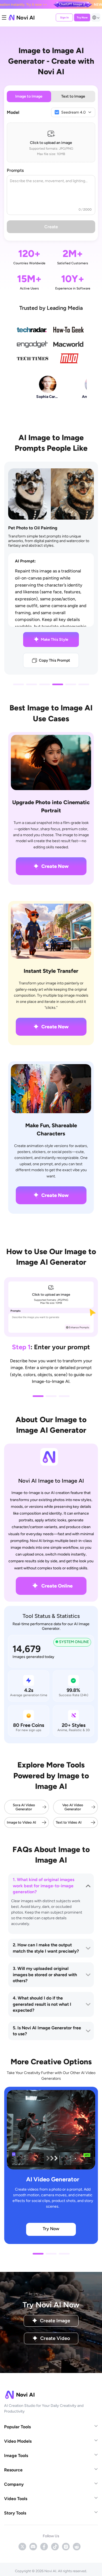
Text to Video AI (69, 1822)
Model (13, 112)
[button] (18, 684)
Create (51, 227)
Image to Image (29, 96)
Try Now (82, 17)
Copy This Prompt (55, 660)
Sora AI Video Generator (24, 1807)
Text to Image (73, 96)
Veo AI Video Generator (73, 1807)
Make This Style (55, 640)
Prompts (15, 170)
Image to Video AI (21, 1822)
